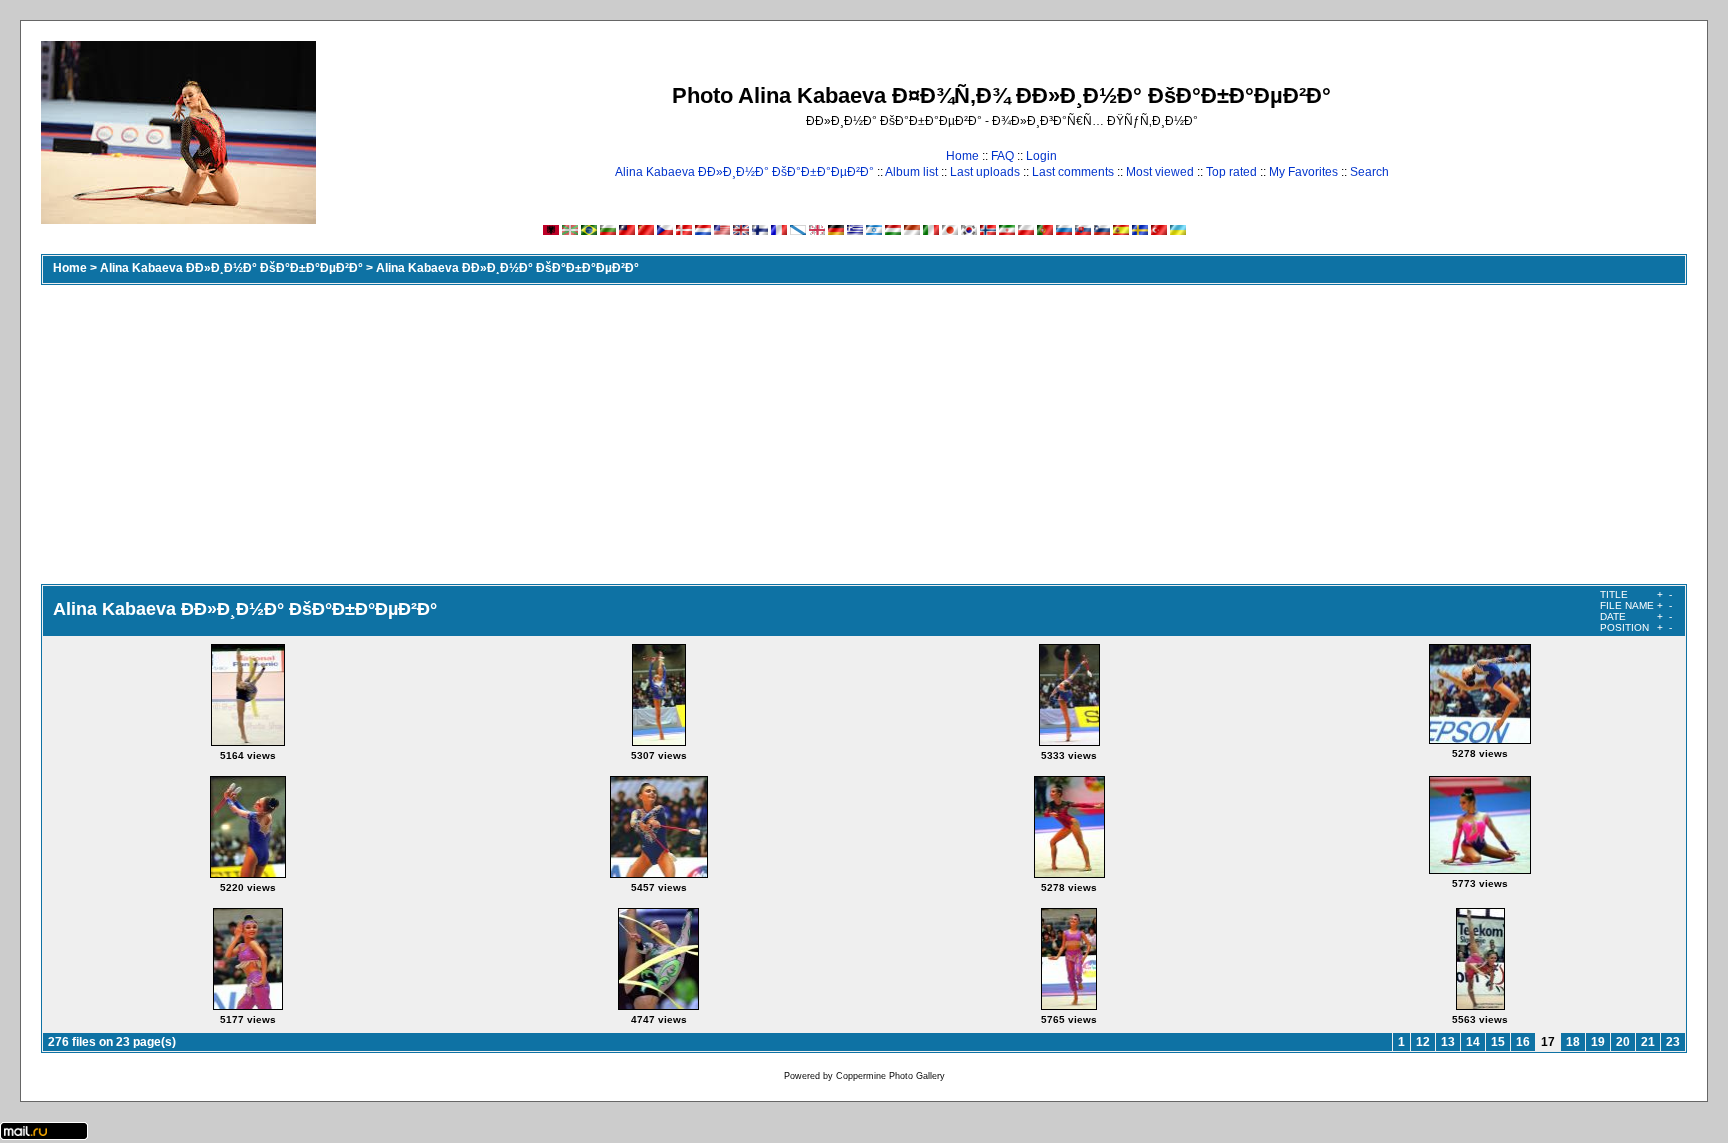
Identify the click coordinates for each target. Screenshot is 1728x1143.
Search (1369, 172)
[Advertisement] (864, 434)
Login (1041, 156)
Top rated (1231, 172)
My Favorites (1303, 172)
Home (962, 156)
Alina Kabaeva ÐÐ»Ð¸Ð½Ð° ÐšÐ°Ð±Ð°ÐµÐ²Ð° (744, 172)
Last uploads (985, 172)
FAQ (1002, 156)
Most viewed (1160, 172)
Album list (911, 172)
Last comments (1073, 172)
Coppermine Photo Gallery (890, 1076)
